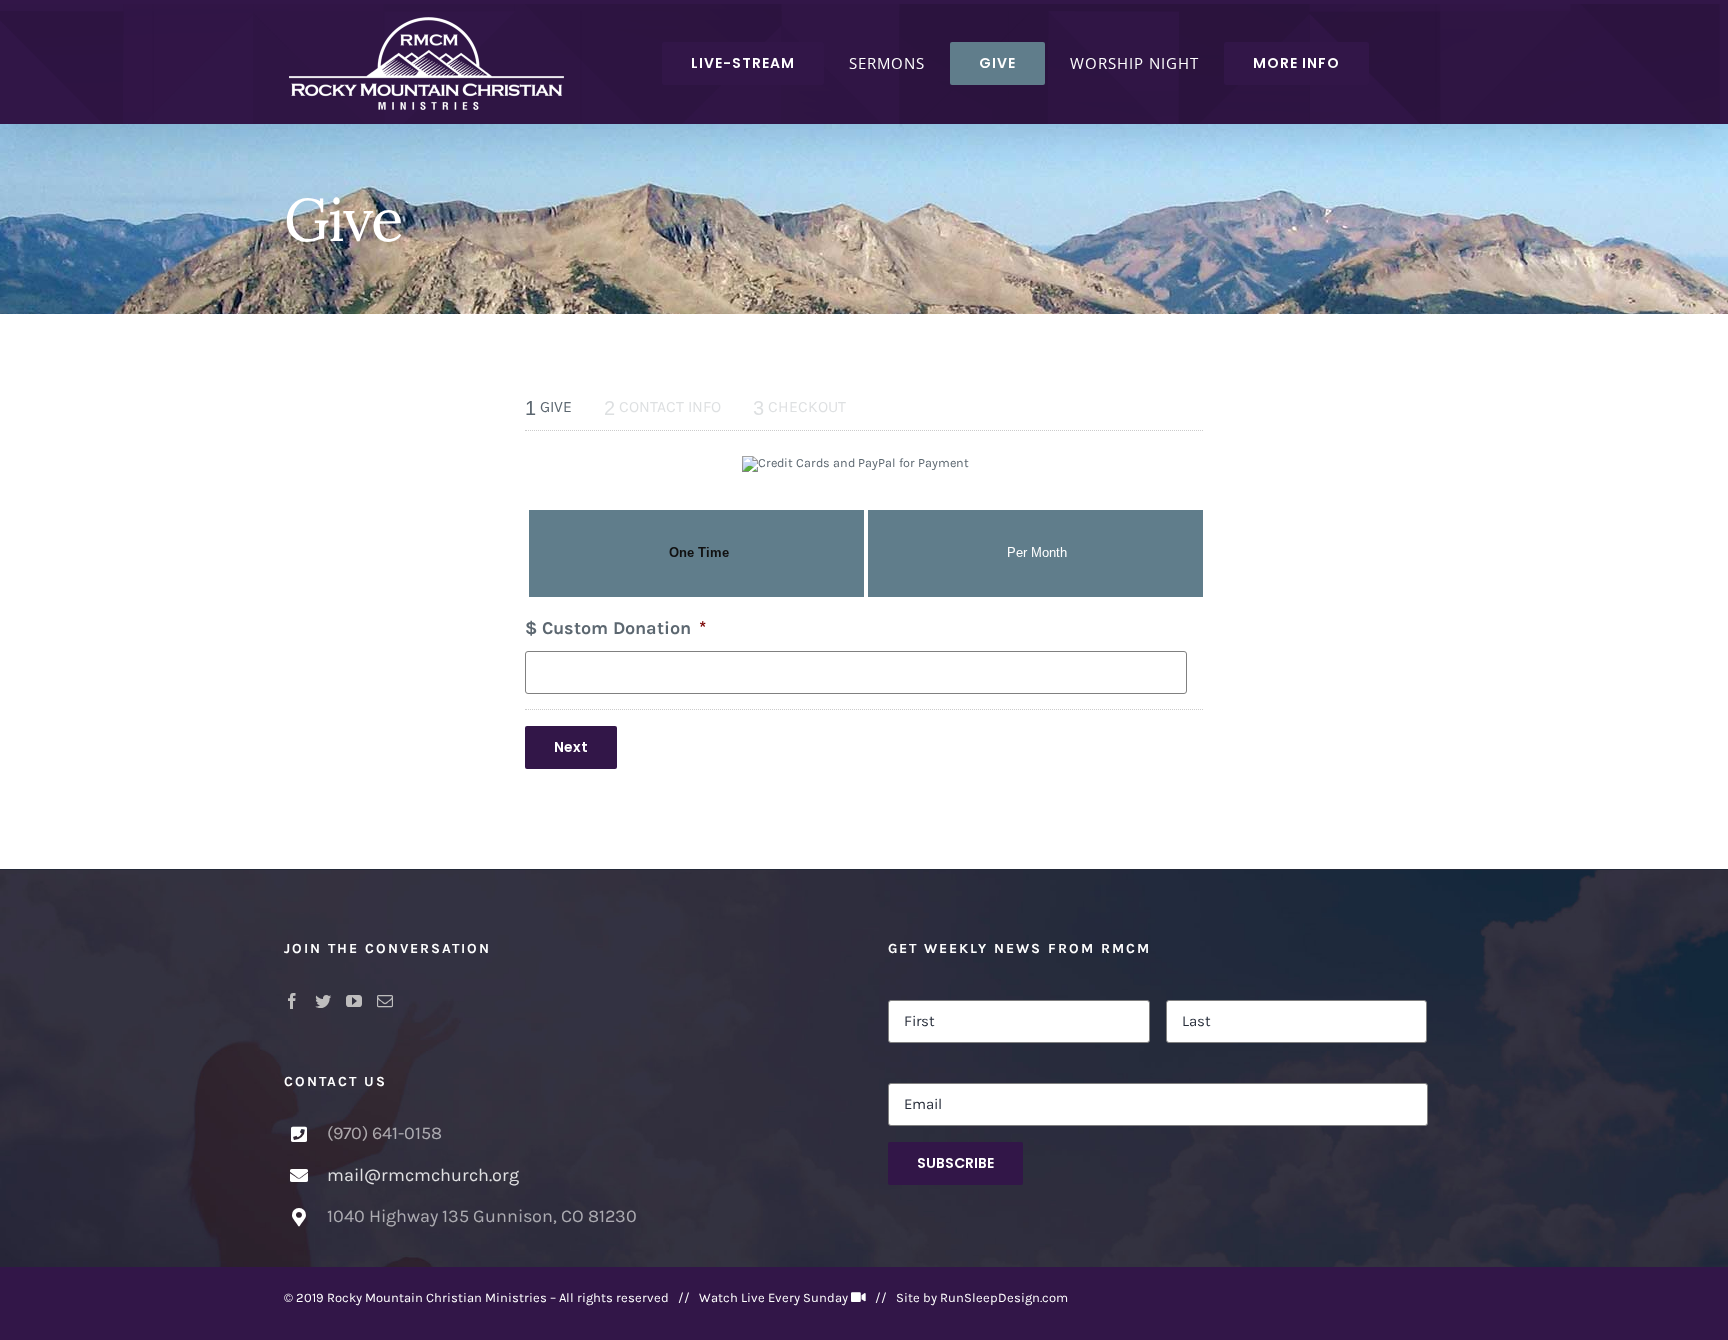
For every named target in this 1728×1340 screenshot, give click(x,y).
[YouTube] (354, 1001)
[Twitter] (323, 1001)
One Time (699, 553)
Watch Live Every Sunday (773, 1297)
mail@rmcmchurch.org (423, 1175)
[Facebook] (292, 1001)
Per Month (1037, 553)
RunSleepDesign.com (1004, 1297)
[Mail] (385, 1001)
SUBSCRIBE (955, 1163)
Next (571, 747)
